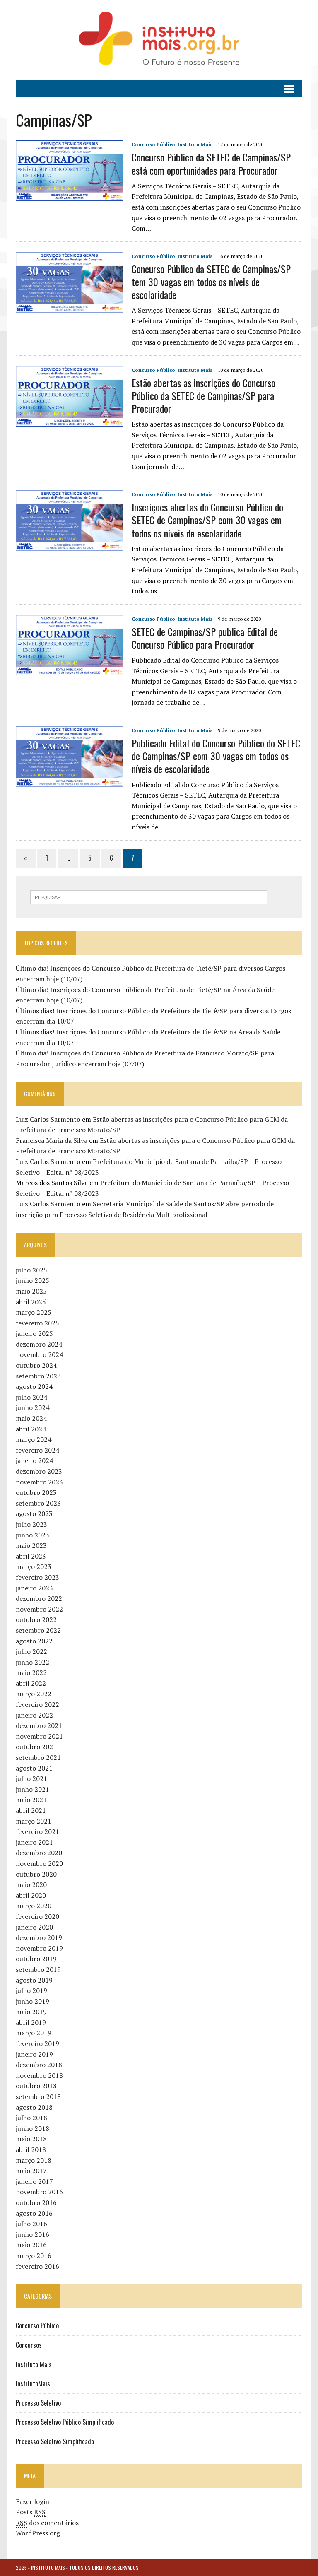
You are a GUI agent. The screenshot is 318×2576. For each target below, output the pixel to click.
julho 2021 (31, 1778)
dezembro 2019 (39, 1937)
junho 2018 (33, 2128)
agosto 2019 (34, 1980)
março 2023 (34, 1566)
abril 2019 (31, 2022)
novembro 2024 (39, 1354)
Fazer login (33, 2501)
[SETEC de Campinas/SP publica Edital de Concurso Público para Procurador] (70, 670)
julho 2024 (31, 1397)
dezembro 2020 (39, 1853)
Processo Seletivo (38, 2403)
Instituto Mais (195, 144)
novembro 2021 (39, 1736)
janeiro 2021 (34, 1842)
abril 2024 (31, 1429)
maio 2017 (31, 2171)
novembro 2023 (39, 1482)
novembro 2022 (39, 1609)
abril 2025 (31, 1302)
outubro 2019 (36, 1959)
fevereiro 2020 (37, 1916)
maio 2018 (31, 2139)
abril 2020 (31, 1895)
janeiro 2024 (34, 1460)
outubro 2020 (36, 1874)
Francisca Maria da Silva (52, 1140)
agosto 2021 (34, 1768)
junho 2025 (33, 1280)
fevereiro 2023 (37, 1577)
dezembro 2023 (39, 1471)
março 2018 (34, 2160)
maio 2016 (31, 2245)
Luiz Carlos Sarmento (48, 1119)
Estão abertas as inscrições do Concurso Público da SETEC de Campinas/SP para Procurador (204, 395)
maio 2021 (31, 1800)
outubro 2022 (36, 1619)
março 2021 (34, 1821)
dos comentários (47, 2523)
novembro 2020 (39, 1863)
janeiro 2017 (34, 2181)
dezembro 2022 (39, 1598)
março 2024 (34, 1439)
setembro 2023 (38, 1503)
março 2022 (34, 1694)
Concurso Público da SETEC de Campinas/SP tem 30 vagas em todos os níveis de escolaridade (211, 282)
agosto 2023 (34, 1513)
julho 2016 (31, 2224)
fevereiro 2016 (37, 2266)
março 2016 (34, 2256)
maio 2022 (31, 1672)
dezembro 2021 (39, 1725)
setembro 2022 (38, 1630)
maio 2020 (31, 1884)
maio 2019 (31, 2012)
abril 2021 (31, 1810)
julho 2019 (31, 1990)
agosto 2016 (34, 2213)
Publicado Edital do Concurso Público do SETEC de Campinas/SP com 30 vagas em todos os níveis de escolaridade (216, 756)
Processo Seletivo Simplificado (55, 2441)
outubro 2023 (36, 1492)
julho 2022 (31, 1651)
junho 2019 (33, 2001)
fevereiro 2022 (37, 1704)
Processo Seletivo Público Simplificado (65, 2422)
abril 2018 (31, 2149)
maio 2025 (31, 1291)
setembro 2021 (38, 1757)
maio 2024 (31, 1418)
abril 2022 (31, 1683)
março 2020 (34, 1906)
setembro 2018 (38, 2096)
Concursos (29, 2345)
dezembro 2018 (39, 2065)
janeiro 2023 (34, 1588)
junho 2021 (33, 1789)
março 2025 (34, 1312)
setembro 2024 (38, 1376)
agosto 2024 (34, 1386)
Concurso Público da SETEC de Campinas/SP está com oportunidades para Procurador (211, 163)
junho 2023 (33, 1535)
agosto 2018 (34, 2107)
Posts (31, 2512)
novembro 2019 (39, 1948)
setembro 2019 (38, 1969)
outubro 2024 (36, 1365)
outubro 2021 (36, 1747)
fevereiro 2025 (37, 1323)
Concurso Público (153, 144)
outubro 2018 (36, 2086)
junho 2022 (33, 1662)
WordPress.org (38, 2533)
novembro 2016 (39, 2192)
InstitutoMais (33, 2383)
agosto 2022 (34, 1641)
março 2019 (34, 2033)
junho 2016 (33, 2234)
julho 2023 (31, 1524)
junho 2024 (33, 1407)
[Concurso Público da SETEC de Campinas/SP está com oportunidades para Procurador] (70, 195)
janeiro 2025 (34, 1333)
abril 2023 (31, 1556)
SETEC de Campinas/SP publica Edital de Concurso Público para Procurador (205, 638)
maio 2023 (31, 1545)
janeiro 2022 (34, 1715)
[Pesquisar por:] (149, 896)
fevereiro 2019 (37, 2043)
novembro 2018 (39, 2075)
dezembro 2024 (39, 1344)
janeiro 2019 (34, 2054)
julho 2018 (31, 2118)
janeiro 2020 (34, 1927)
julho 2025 (31, 1270)
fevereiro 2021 (37, 1831)
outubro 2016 (36, 2202)
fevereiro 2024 (37, 1450)
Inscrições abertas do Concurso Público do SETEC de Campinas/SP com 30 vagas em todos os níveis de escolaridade (207, 520)
